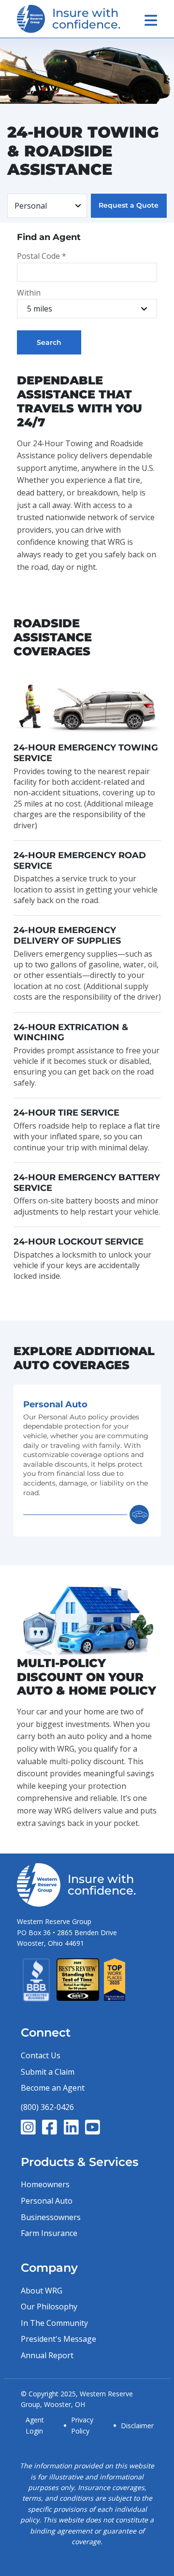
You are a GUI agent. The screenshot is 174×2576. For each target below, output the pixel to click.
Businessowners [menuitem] (51, 2217)
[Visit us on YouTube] (93, 2127)
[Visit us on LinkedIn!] (71, 2127)
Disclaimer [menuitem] (137, 2426)
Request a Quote (129, 205)
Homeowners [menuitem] (45, 2184)
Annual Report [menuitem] (47, 2355)
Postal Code (42, 256)
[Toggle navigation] (151, 20)
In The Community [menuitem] (54, 2323)
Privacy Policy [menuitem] (82, 2425)
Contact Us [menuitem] (41, 2055)
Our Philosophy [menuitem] (49, 2307)
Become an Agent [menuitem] (53, 2088)
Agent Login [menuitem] (35, 2425)
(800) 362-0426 (47, 2107)
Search (49, 342)
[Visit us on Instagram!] (28, 2127)
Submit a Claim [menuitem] (48, 2072)
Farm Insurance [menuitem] (49, 2233)
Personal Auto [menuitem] (47, 2201)
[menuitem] (87, 1460)
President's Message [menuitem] (58, 2339)
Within (29, 293)
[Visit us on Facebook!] (50, 2127)
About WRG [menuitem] (42, 2291)
